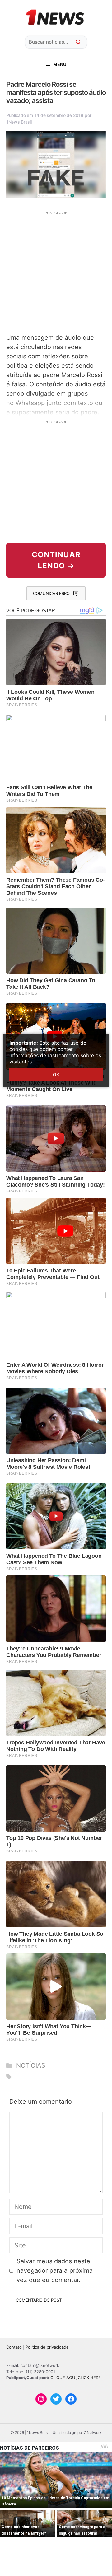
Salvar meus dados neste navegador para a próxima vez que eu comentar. (55, 2270)
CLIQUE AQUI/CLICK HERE (76, 2378)
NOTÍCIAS (31, 2065)
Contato (14, 2347)
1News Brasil (19, 122)
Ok (56, 1074)
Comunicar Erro (51, 593)
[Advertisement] (56, 271)
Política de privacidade (47, 2347)
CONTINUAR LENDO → (56, 560)
